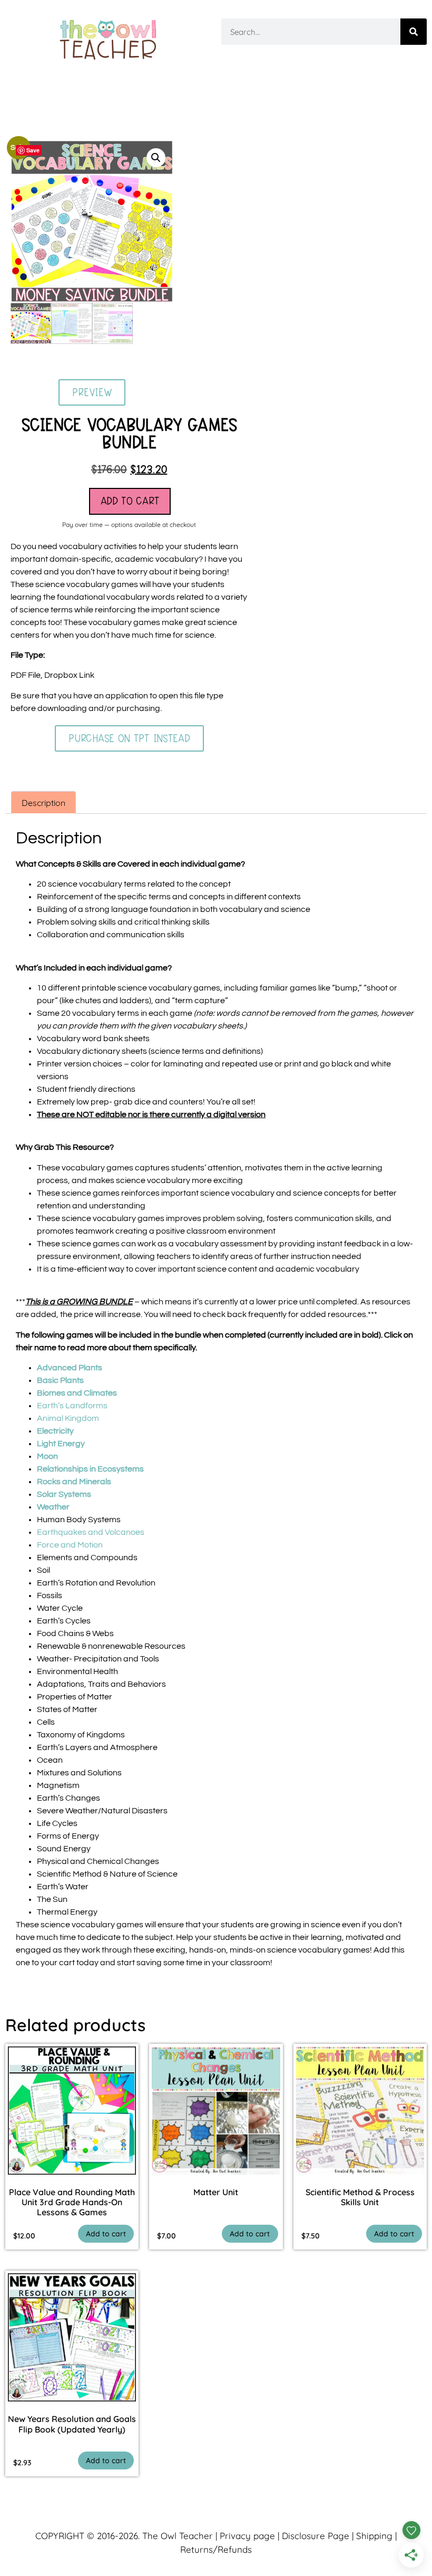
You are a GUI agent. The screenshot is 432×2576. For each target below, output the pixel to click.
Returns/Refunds (216, 2549)
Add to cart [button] (106, 2234)
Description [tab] (43, 803)
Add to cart (130, 501)
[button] (156, 158)
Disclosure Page (316, 2536)
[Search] (414, 32)
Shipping (374, 2536)
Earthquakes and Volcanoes (91, 1532)
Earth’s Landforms (72, 1406)
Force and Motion (70, 1545)
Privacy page (247, 2536)
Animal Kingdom (68, 1418)
